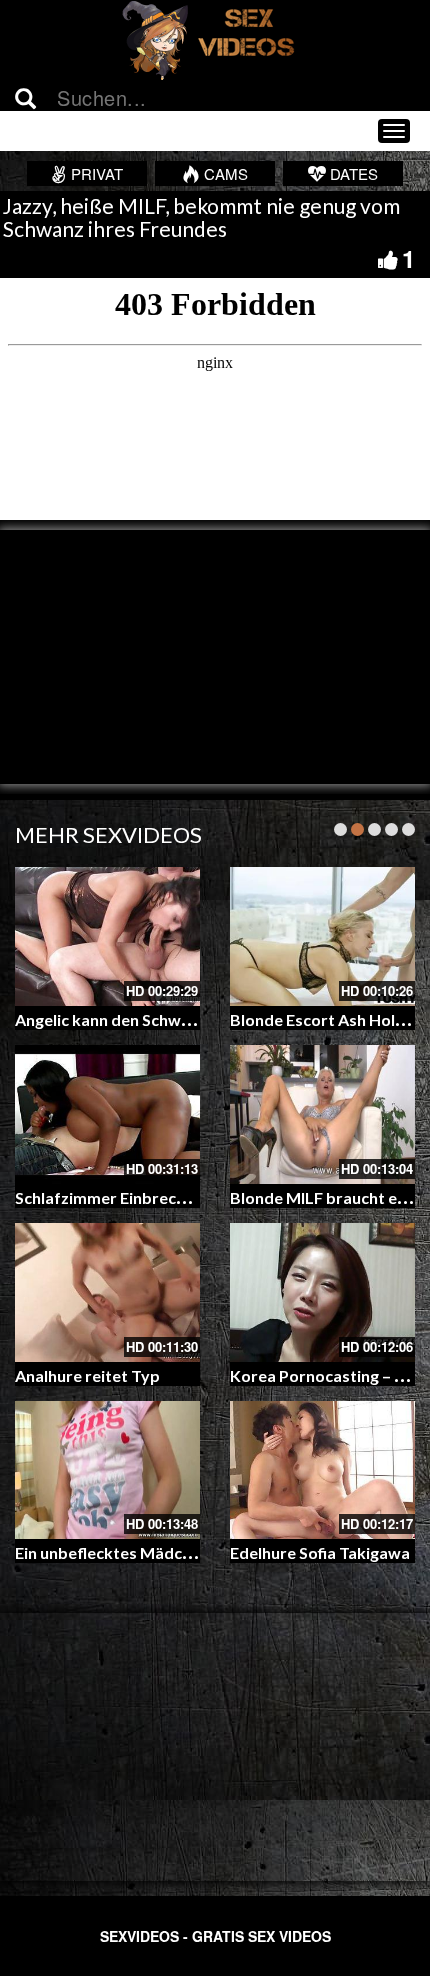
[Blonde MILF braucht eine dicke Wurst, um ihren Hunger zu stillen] (322, 1114)
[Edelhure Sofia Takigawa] (322, 1470)
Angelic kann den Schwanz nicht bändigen (167, 1019)
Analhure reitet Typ (87, 1375)
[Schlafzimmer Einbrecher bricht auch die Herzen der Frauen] (107, 1114)
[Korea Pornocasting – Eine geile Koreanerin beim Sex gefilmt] (322, 1292)
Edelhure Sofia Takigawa (320, 1552)
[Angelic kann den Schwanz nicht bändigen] (107, 936)
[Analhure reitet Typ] (107, 1292)
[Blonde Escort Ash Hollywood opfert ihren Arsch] (322, 936)
